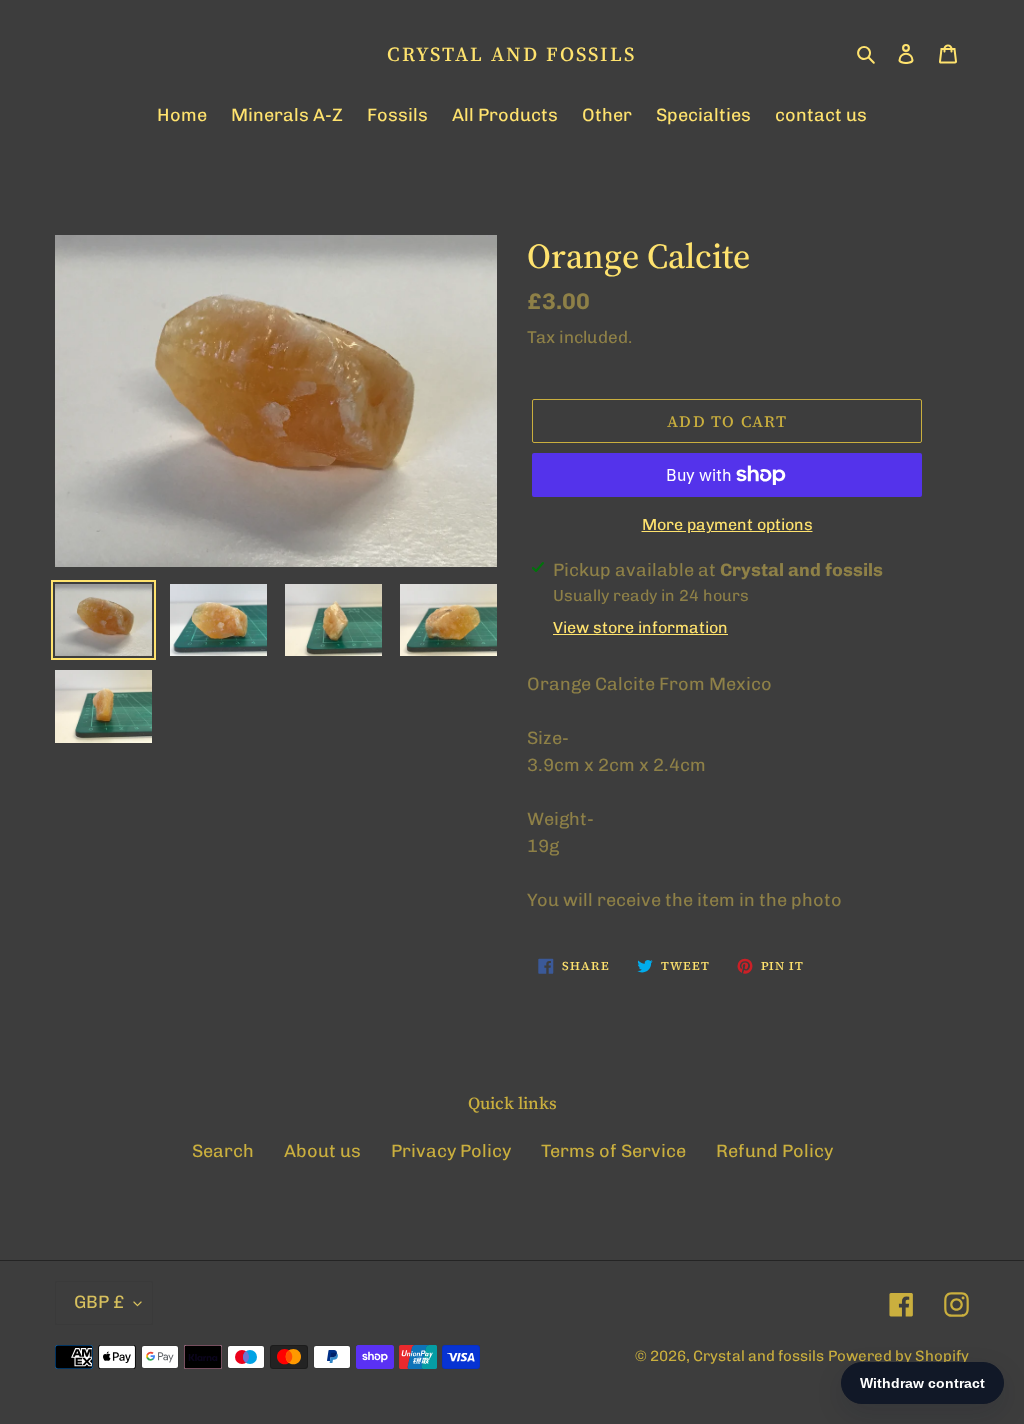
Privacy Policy (451, 1151)
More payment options (727, 524)
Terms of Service (613, 1151)
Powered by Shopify (898, 1356)
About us (322, 1151)
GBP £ (99, 1302)
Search (223, 1151)
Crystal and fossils (511, 54)
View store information (640, 627)
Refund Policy (774, 1151)
